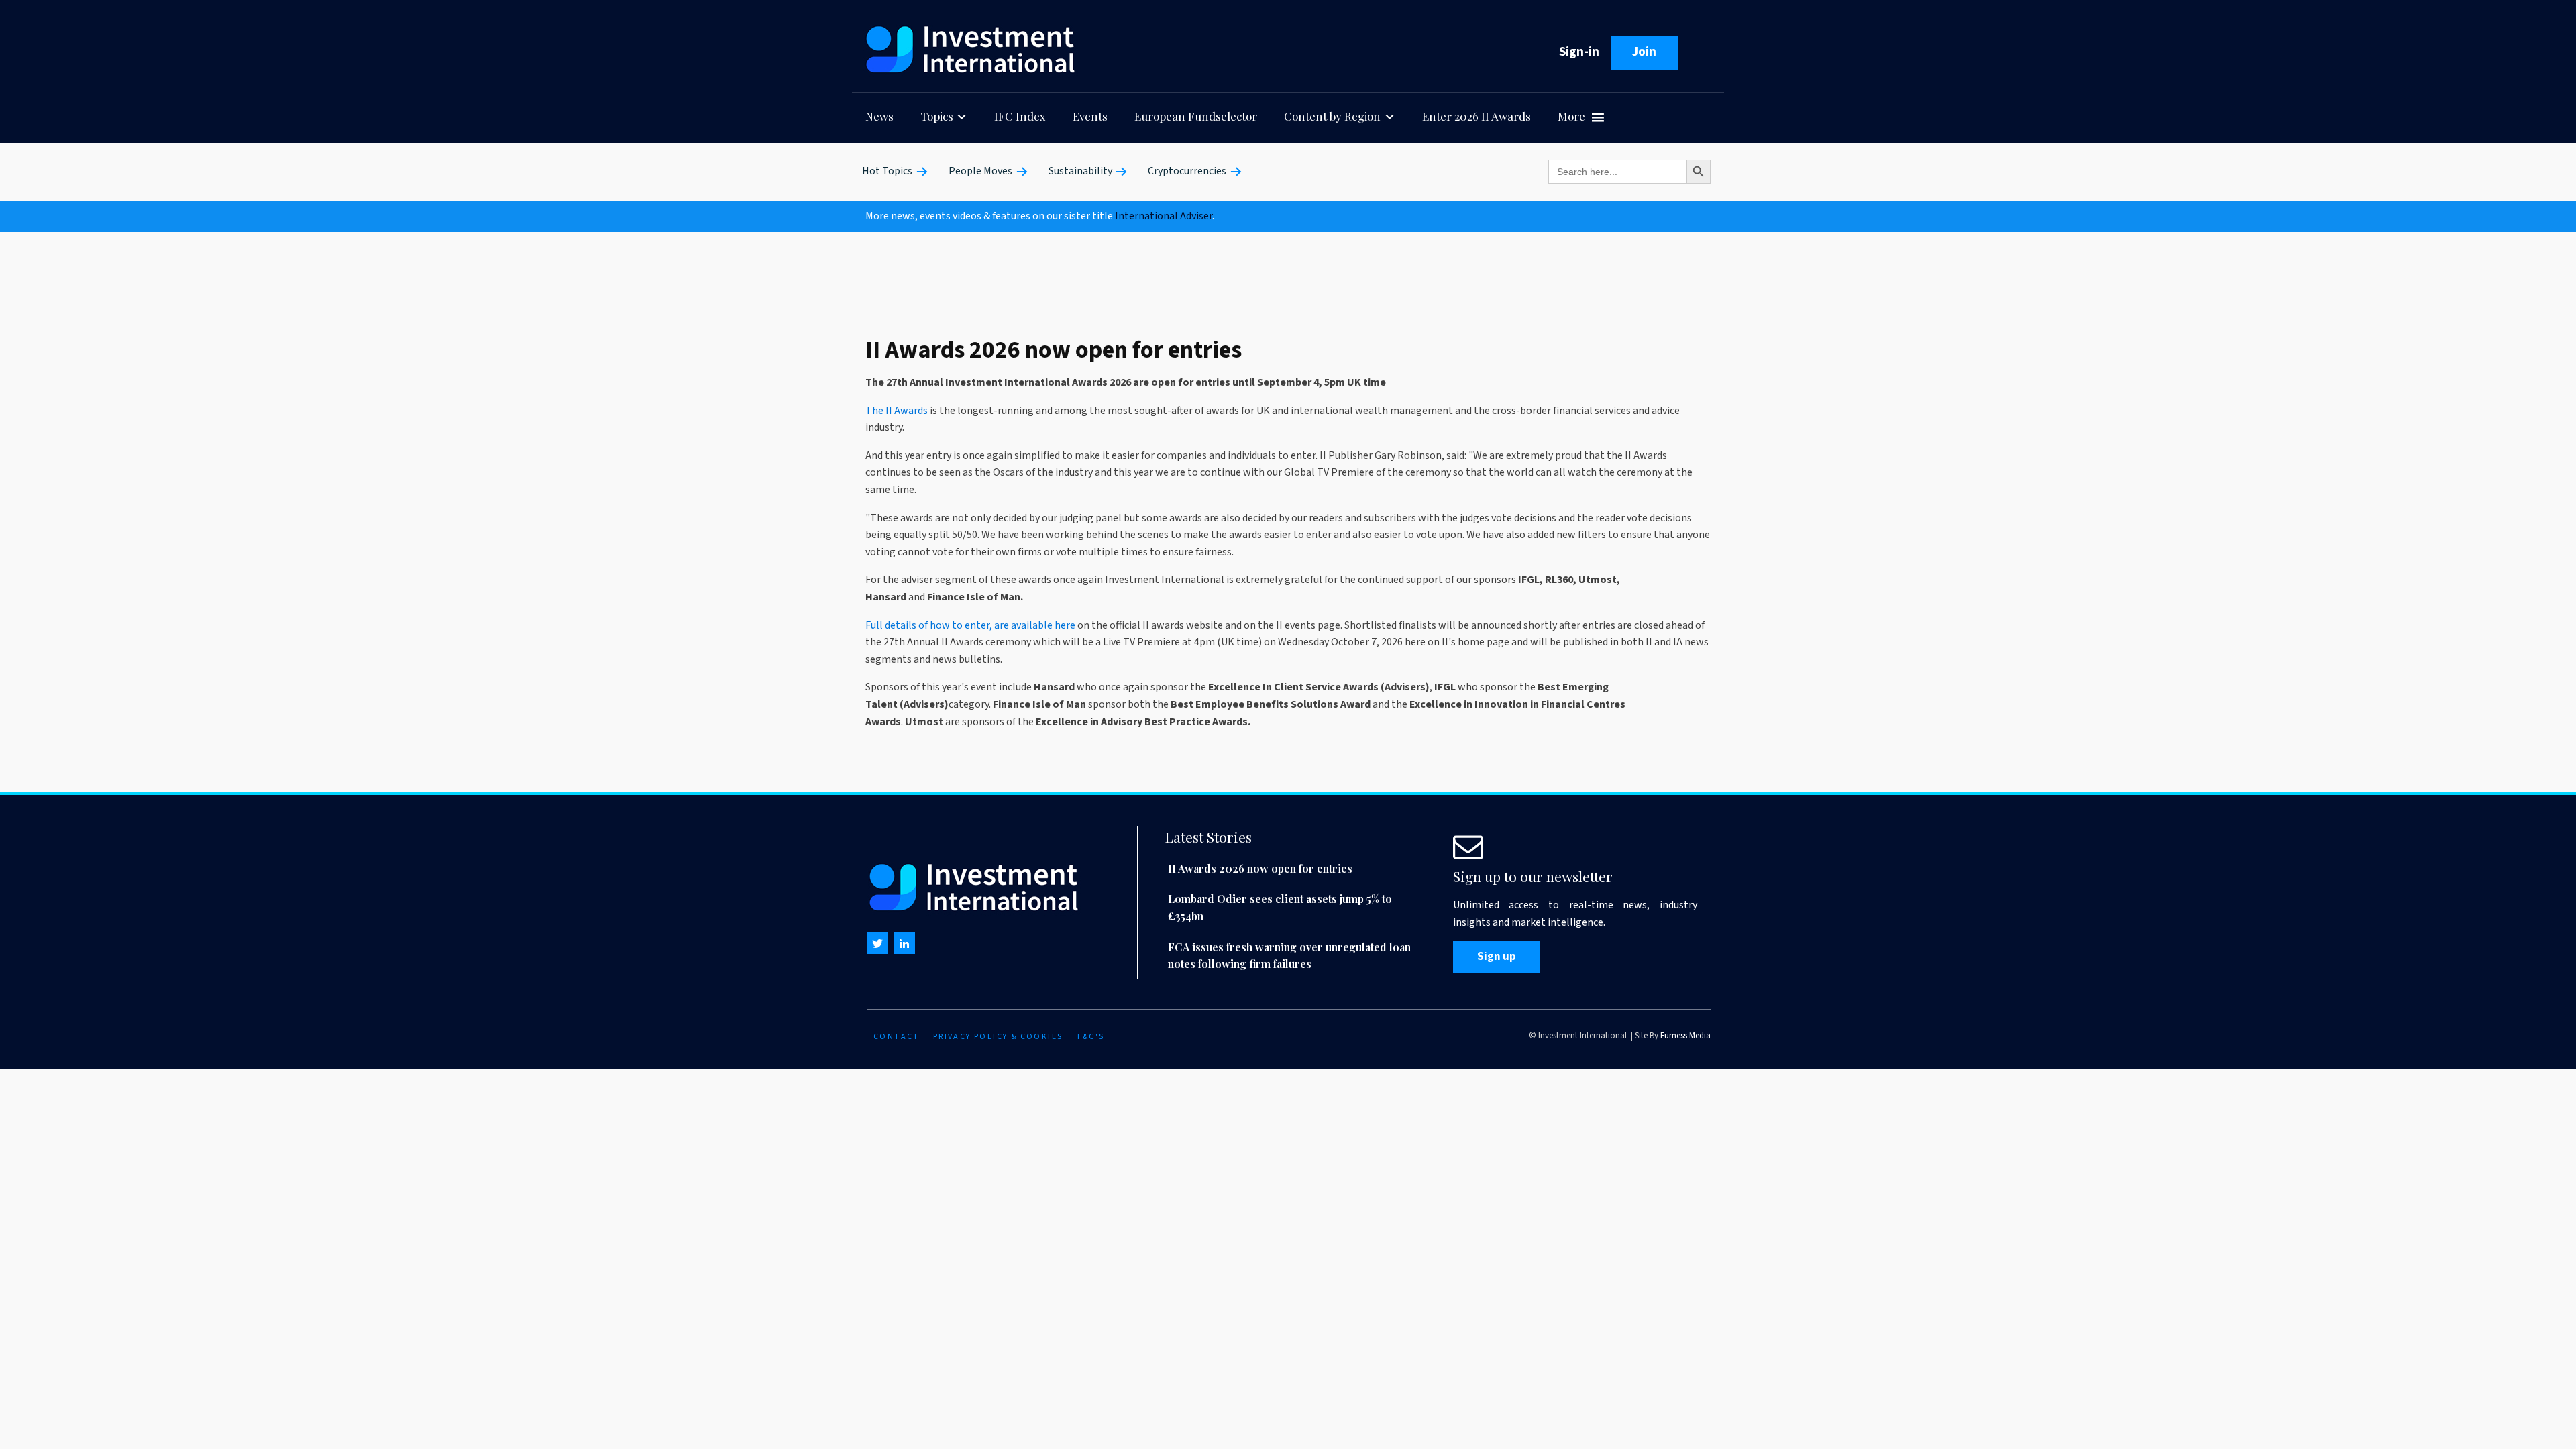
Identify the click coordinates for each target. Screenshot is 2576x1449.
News (879, 116)
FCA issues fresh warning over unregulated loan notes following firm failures (1289, 956)
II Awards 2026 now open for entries (1260, 868)
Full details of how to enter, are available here (970, 625)
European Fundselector (1196, 116)
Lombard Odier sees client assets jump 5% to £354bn (1280, 907)
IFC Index (1020, 116)
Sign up (1497, 957)
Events (1090, 116)
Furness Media (1685, 1036)
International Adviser (1164, 216)
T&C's (1090, 1037)
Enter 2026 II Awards (1477, 116)
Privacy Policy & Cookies (998, 1037)
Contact (897, 1037)
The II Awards (897, 411)
